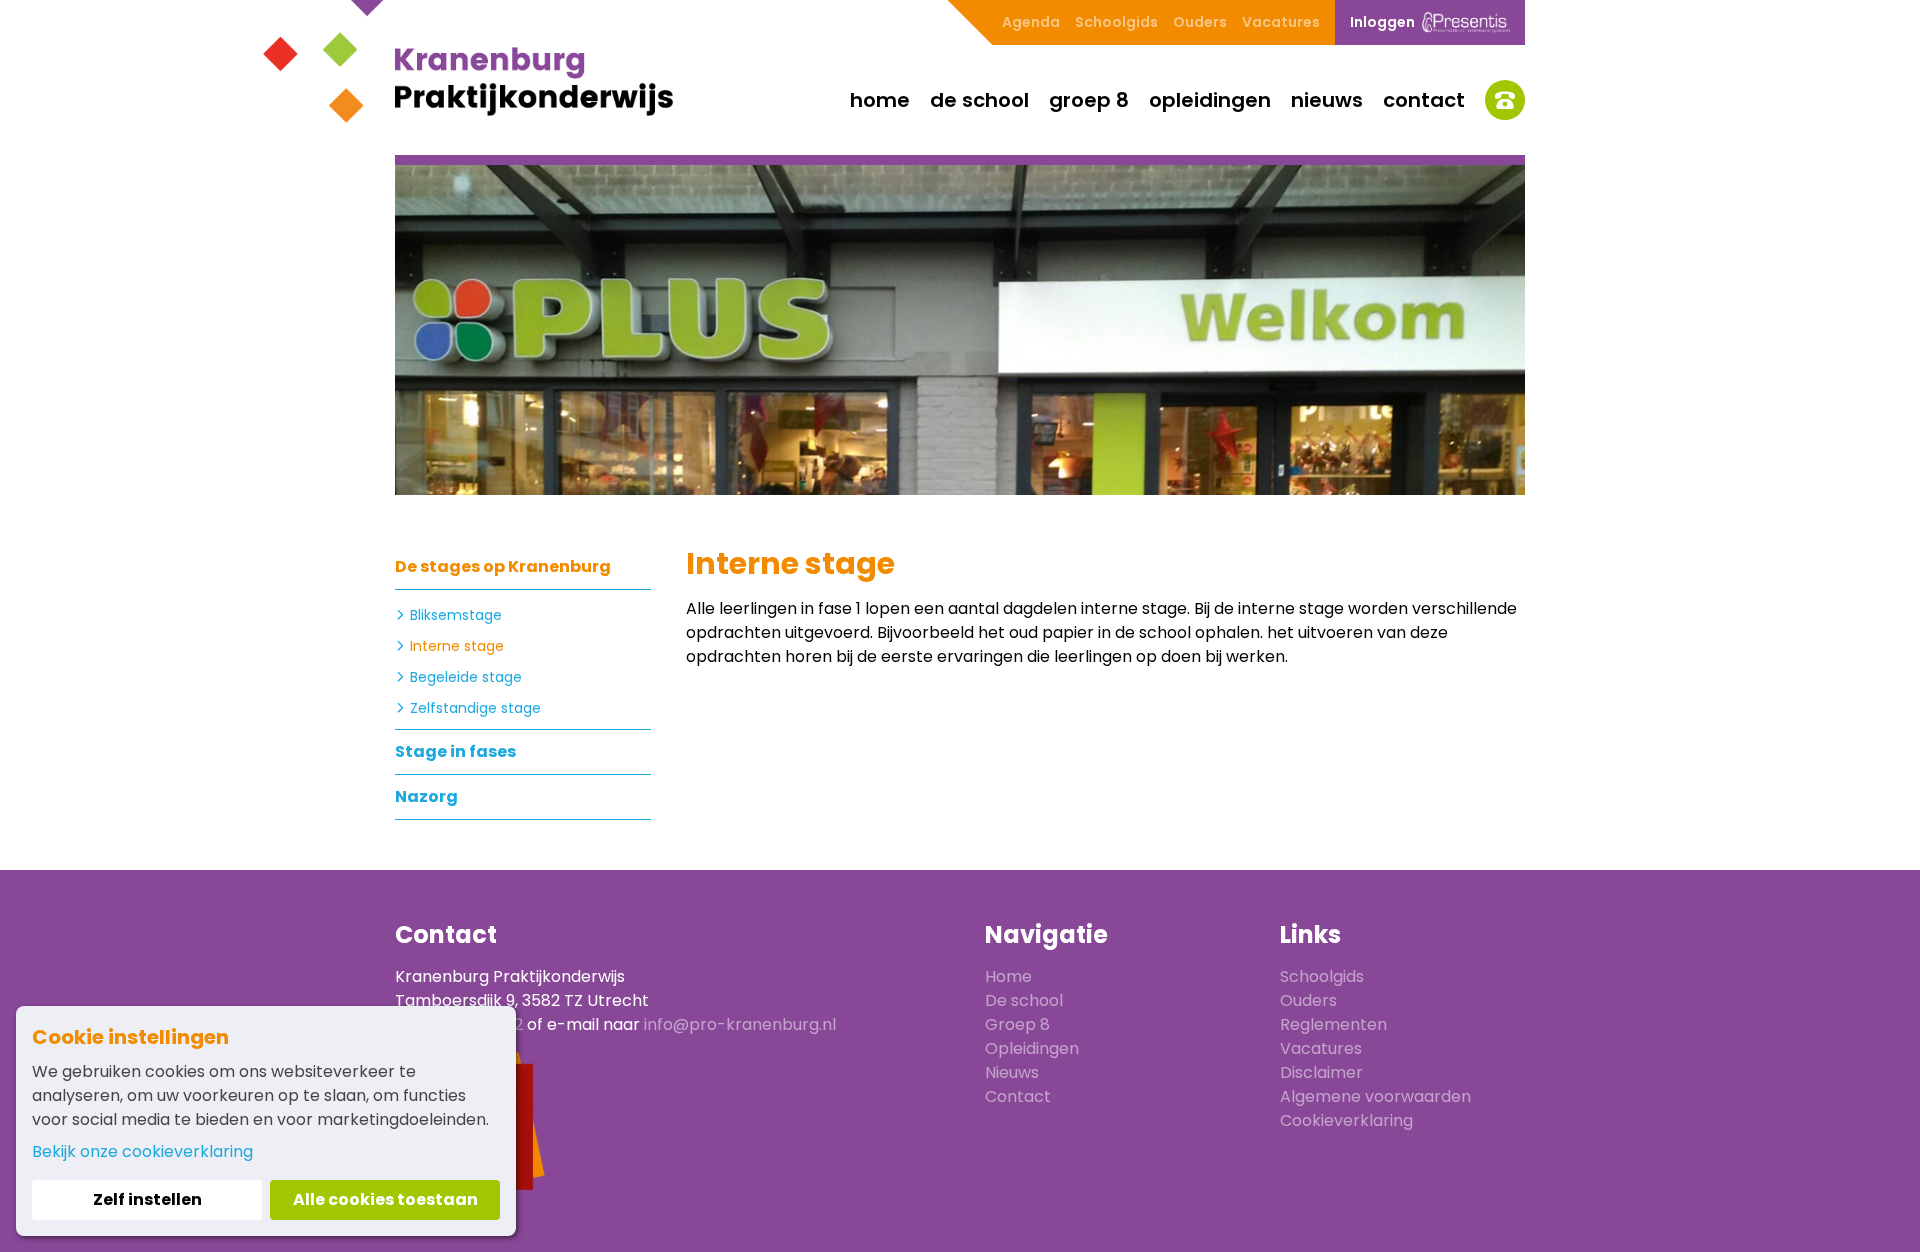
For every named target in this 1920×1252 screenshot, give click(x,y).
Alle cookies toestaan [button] (385, 1199)
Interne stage (457, 646)
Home (880, 100)
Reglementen (1333, 1024)
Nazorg (426, 796)
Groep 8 (1089, 100)
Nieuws (1327, 100)
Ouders (1200, 22)
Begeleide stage (466, 677)
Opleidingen (1210, 100)
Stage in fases (455, 751)
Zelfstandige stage (475, 708)
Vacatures (1281, 22)
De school (979, 100)
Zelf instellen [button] (147, 1199)
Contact (1424, 100)
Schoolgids (1116, 22)
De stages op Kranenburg (503, 566)
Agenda (1031, 22)
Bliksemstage (456, 615)
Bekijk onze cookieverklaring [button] (142, 1151)
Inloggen (1382, 22)
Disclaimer (1321, 1072)
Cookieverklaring (1346, 1120)
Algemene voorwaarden (1375, 1096)
